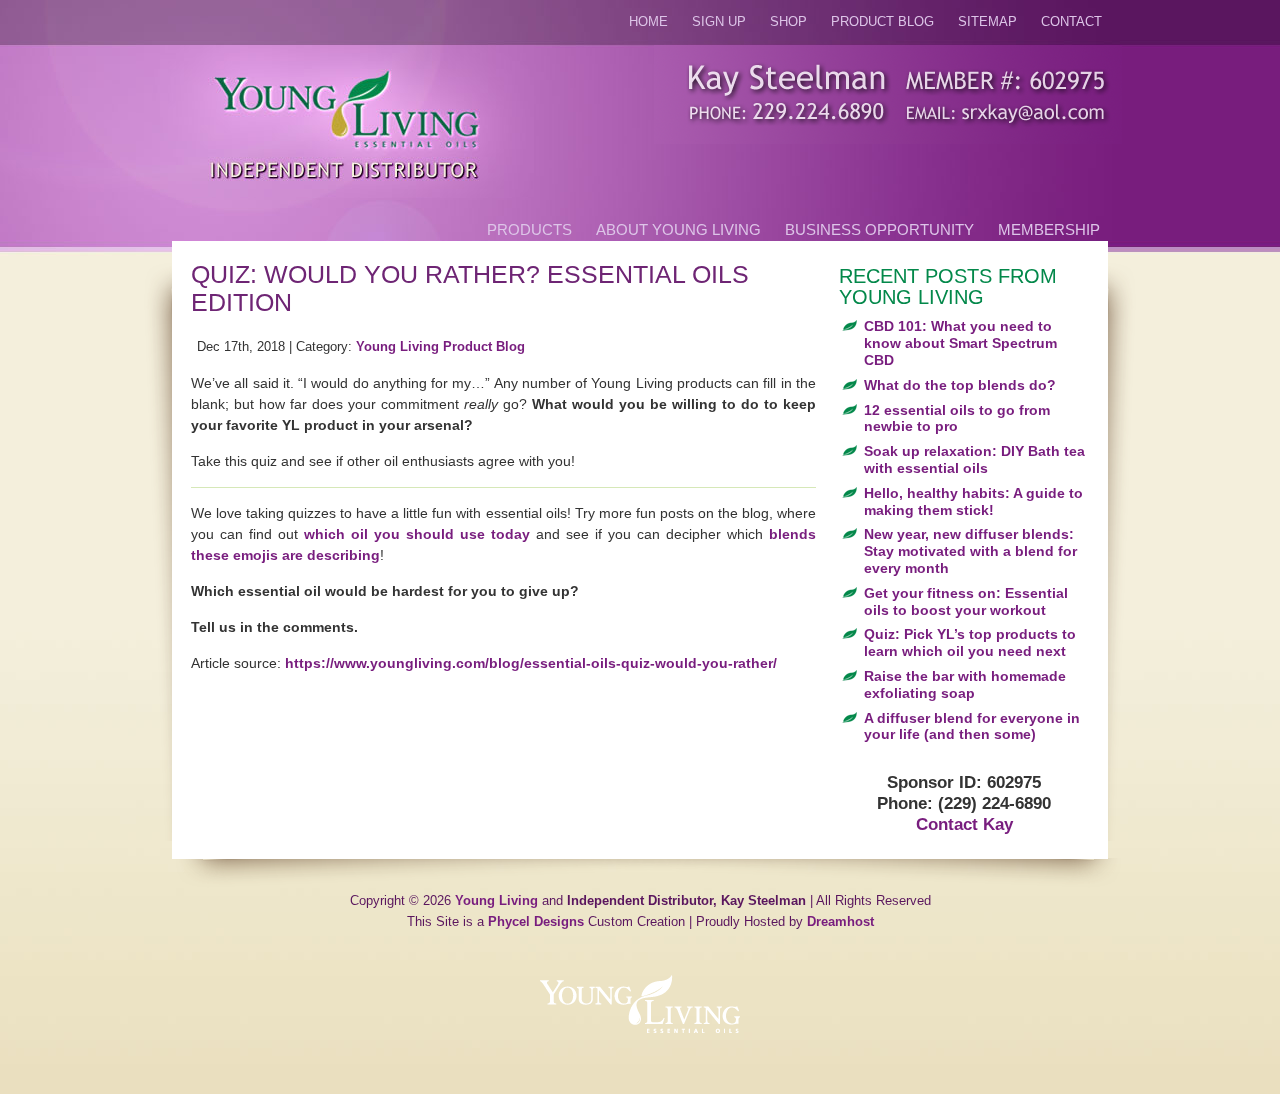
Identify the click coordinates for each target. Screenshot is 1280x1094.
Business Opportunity (879, 229)
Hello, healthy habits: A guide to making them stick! (973, 501)
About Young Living (678, 229)
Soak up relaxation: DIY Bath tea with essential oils (974, 459)
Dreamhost (840, 922)
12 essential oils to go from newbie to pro (957, 418)
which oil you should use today (417, 534)
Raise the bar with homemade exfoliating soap (965, 684)
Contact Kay (964, 824)
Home (648, 22)
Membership (1049, 229)
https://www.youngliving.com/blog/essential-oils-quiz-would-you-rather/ (531, 663)
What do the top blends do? (960, 385)
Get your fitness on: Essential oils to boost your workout (966, 601)
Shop (788, 22)
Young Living (496, 901)
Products (529, 229)
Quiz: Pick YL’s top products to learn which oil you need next (970, 642)
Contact (1071, 22)
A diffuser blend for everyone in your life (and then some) (972, 726)
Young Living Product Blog (440, 347)
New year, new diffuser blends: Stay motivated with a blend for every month (970, 551)
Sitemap (987, 22)
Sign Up (719, 22)
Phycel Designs (536, 922)
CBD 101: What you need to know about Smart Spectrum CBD (960, 343)
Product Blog (882, 22)
